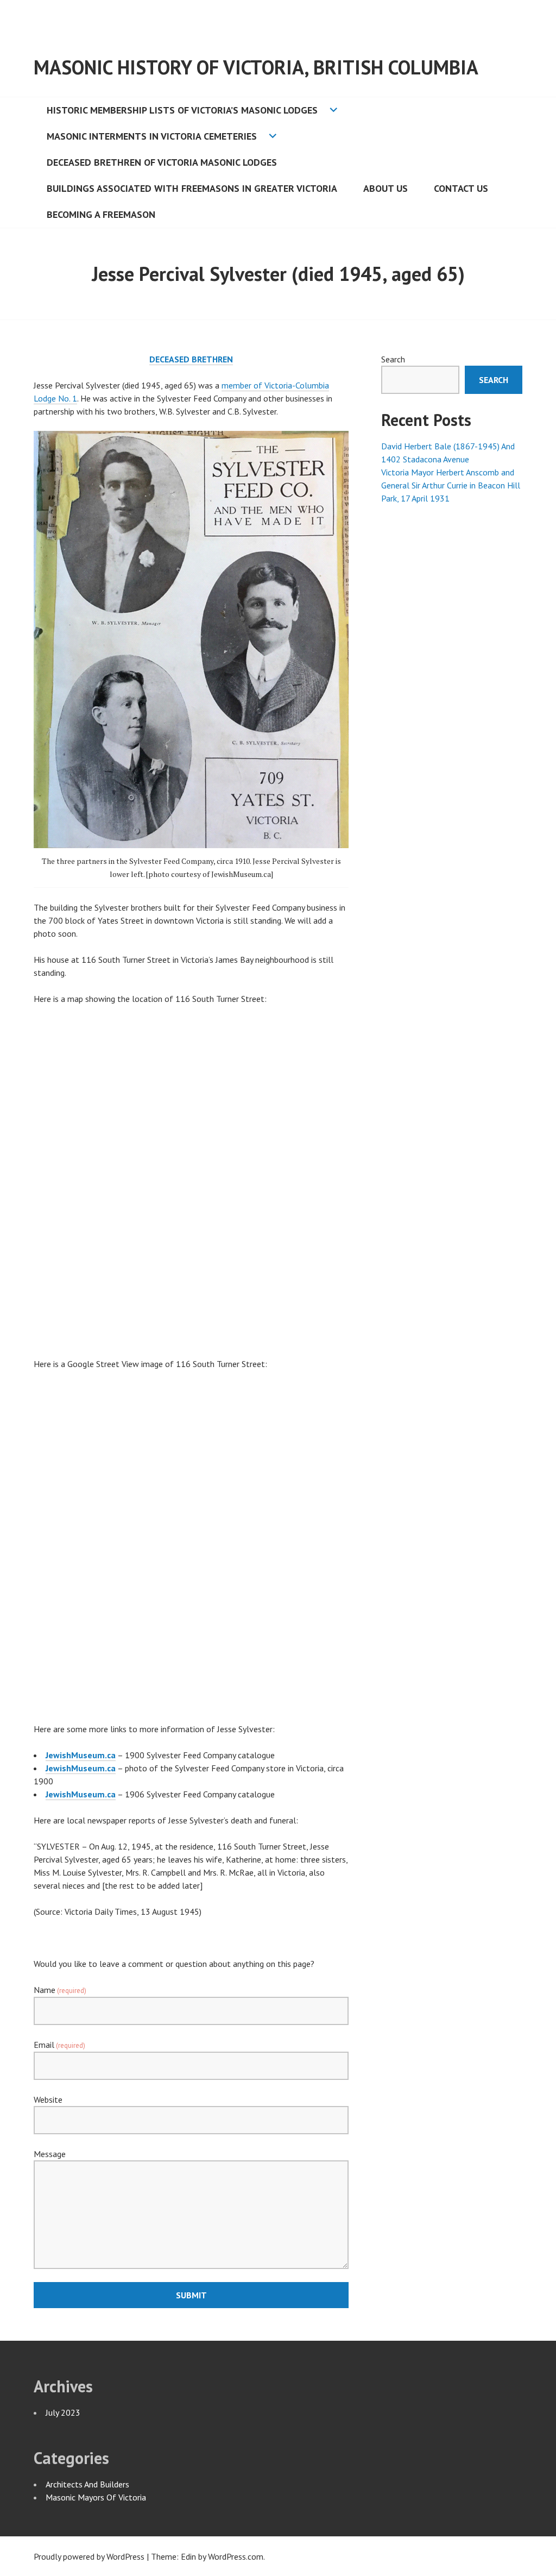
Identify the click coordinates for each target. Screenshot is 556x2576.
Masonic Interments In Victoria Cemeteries (152, 136)
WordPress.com (236, 2556)
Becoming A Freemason (101, 214)
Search (393, 359)
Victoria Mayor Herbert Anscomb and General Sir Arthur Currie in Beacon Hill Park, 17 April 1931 (451, 485)
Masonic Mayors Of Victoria (96, 2497)
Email (59, 2045)
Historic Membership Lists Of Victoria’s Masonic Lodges (182, 110)
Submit (191, 2295)
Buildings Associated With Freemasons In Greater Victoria (192, 188)
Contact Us (461, 188)
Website (48, 2099)
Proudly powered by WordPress (89, 2556)
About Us (386, 188)
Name (60, 1990)
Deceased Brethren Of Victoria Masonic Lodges (162, 162)
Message (50, 2154)
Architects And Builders (87, 2484)
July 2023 (63, 2412)
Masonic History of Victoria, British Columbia (256, 67)
